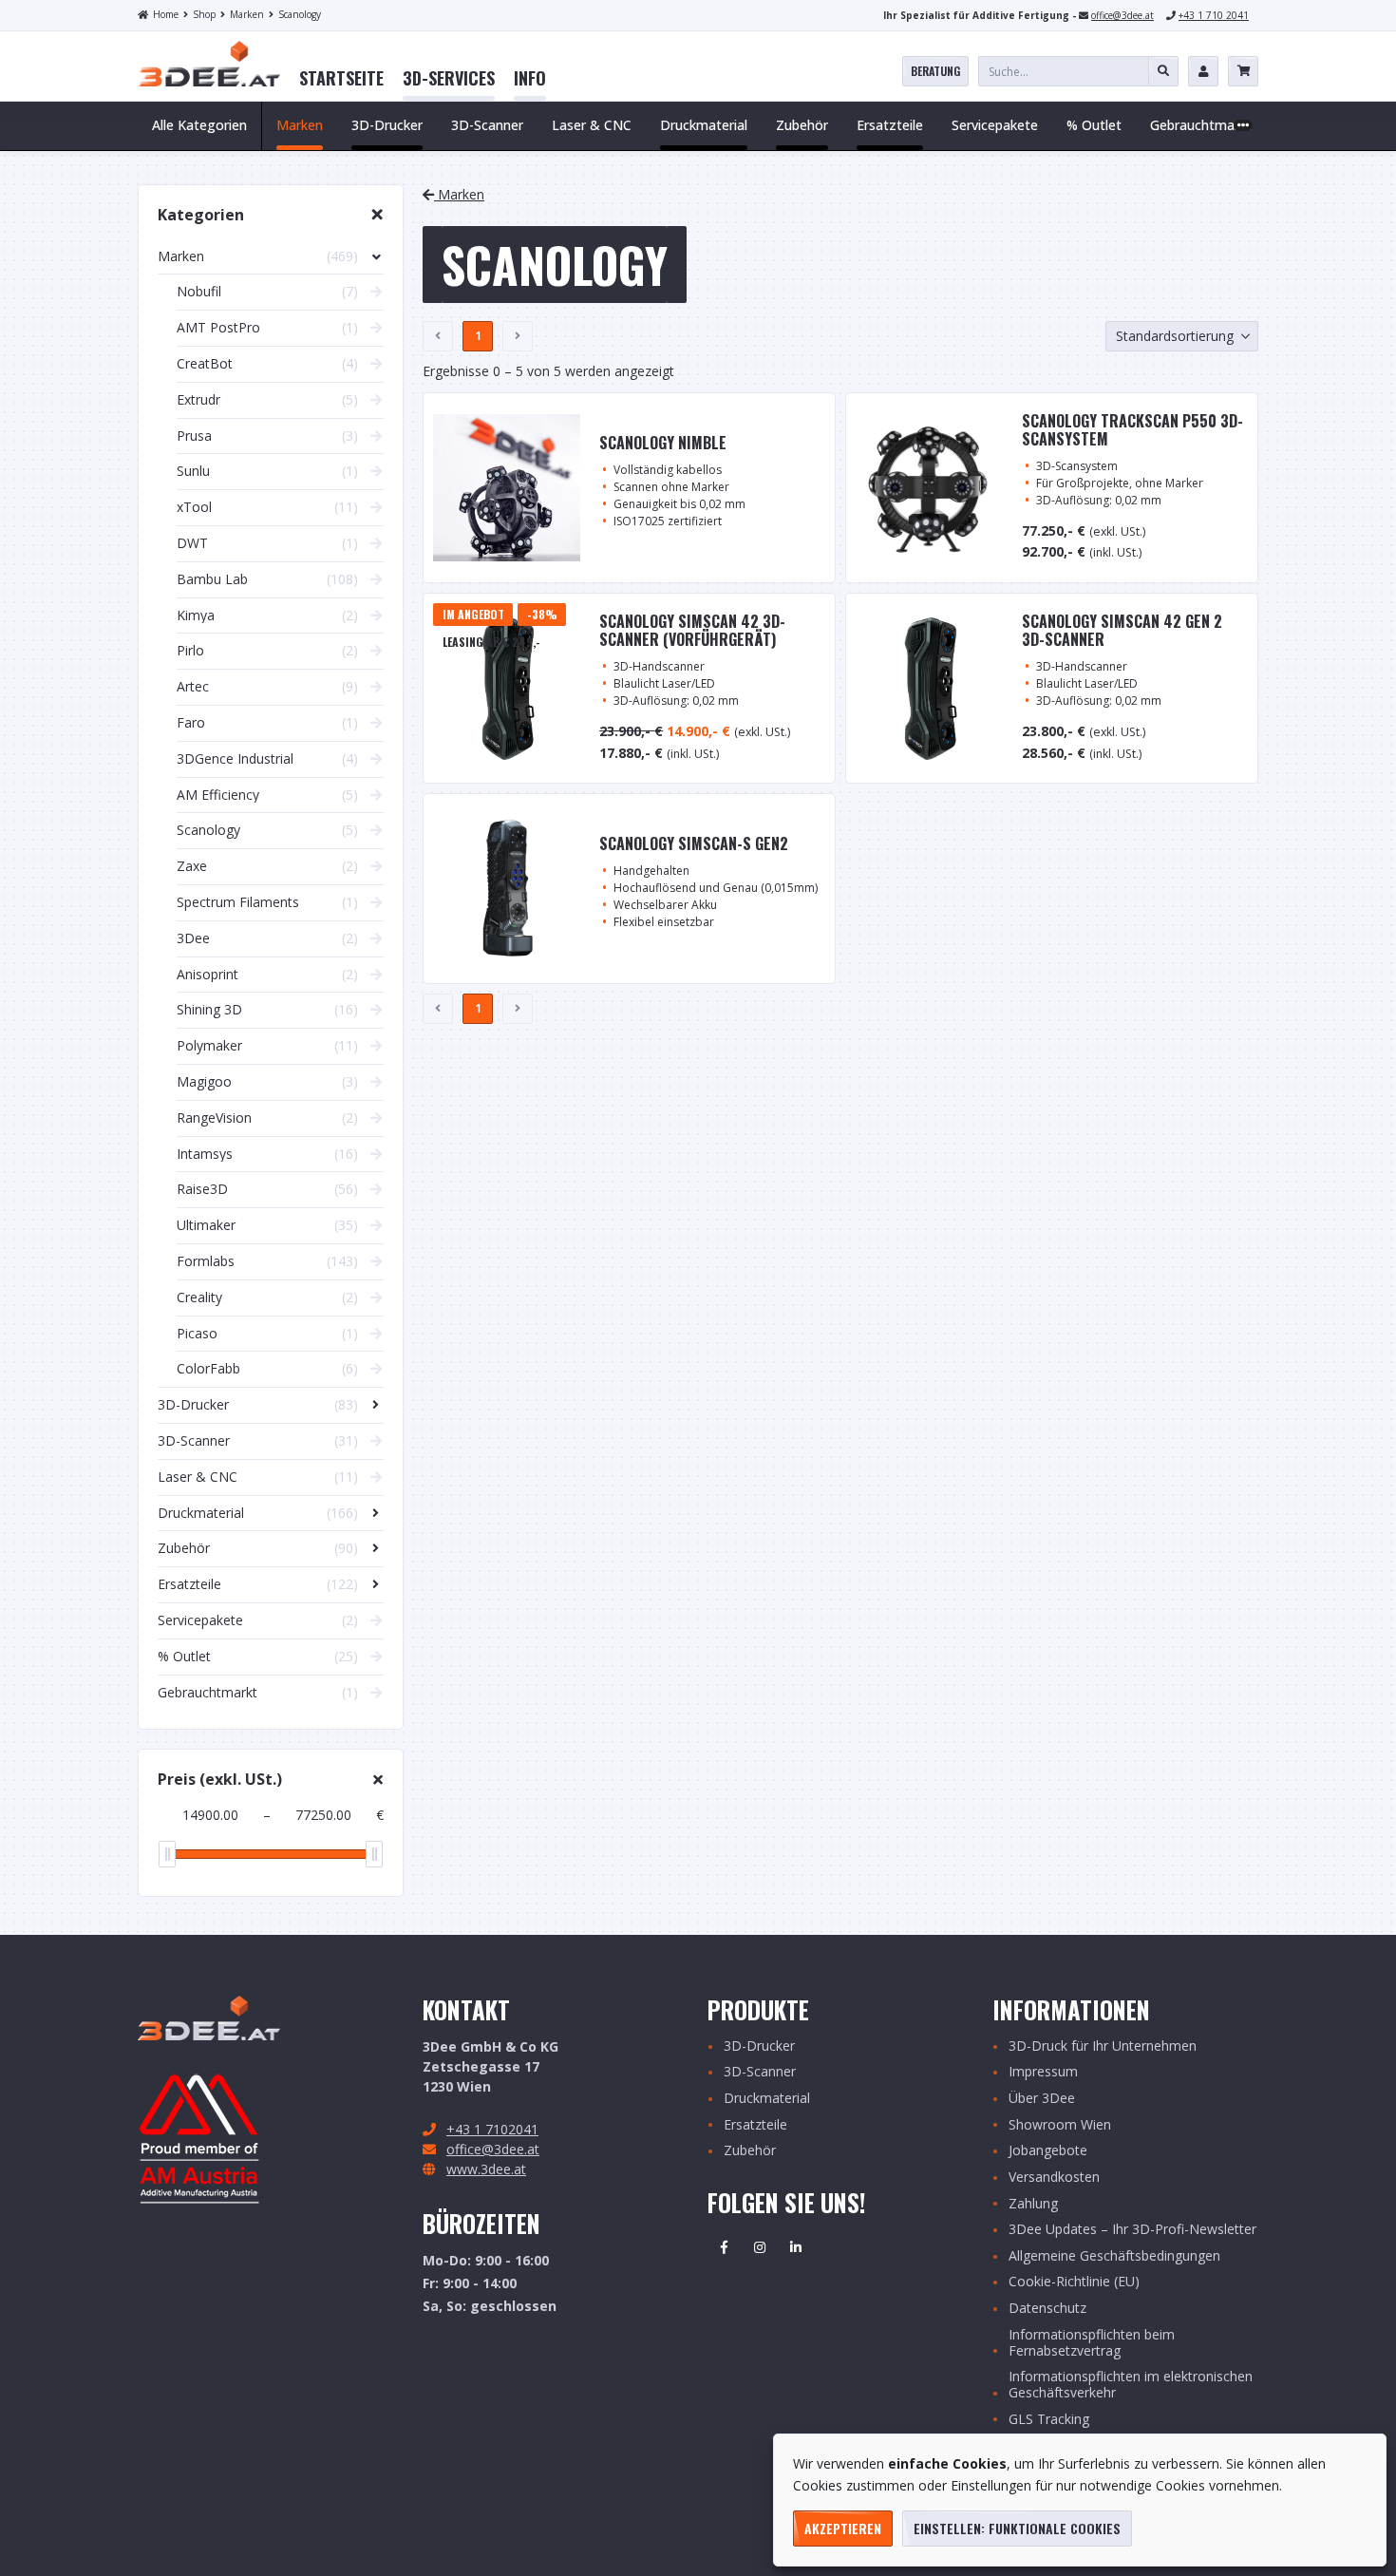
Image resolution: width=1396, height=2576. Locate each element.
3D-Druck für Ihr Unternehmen (1103, 2046)
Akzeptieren (843, 2528)
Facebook (724, 2247)
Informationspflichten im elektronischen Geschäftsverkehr (1131, 2385)
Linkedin (796, 2247)
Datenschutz (1047, 2309)
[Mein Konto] (1203, 71)
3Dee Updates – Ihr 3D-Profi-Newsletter (1132, 2230)
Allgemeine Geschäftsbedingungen (1114, 2256)
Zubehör (750, 2151)
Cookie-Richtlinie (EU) (1074, 2282)
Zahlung (1033, 2204)
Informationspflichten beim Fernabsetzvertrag (1092, 2343)
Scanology (300, 14)
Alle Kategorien (199, 125)
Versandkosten (1054, 2178)
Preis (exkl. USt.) (220, 1779)
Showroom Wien (1060, 2125)
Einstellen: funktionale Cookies (1017, 2528)
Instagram (760, 2247)
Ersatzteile (755, 2125)
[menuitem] (341, 79)
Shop (204, 14)
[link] (341, 79)
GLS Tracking (1049, 2420)
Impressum (1043, 2072)
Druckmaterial (767, 2099)
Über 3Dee (1042, 2099)
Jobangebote (1048, 2151)
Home (166, 14)
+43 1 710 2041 (1214, 15)
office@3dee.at (1122, 15)
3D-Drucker (759, 2046)
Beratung (935, 71)
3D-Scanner (760, 2072)
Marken (247, 14)
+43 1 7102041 (492, 2129)
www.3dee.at (486, 2169)
